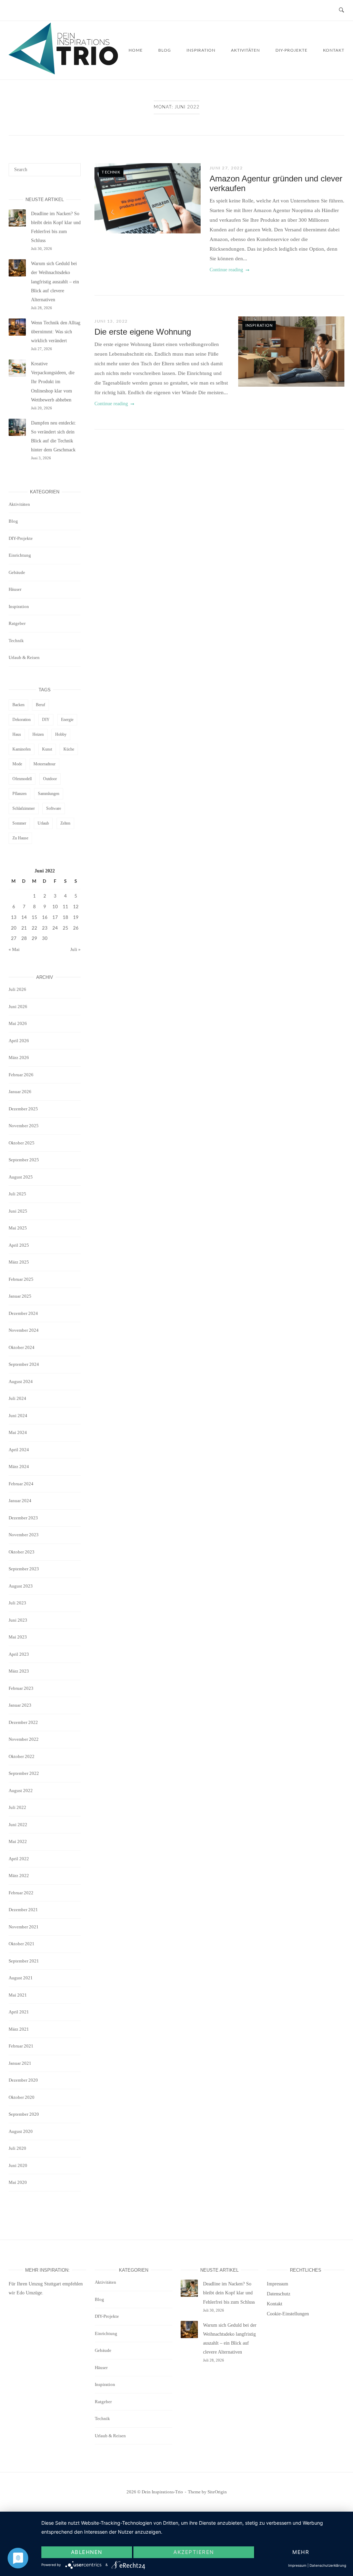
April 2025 (19, 1245)
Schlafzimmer (24, 808)
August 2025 (21, 1177)
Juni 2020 (18, 2165)
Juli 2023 (17, 1603)
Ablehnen (87, 2552)
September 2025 (24, 1160)
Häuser (15, 589)
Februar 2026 (21, 1075)
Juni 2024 (18, 1416)
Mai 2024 (18, 1432)
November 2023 (24, 1535)
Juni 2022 (18, 1825)
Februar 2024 (21, 1484)
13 (14, 918)
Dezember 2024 (23, 1313)
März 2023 (19, 1671)
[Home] (63, 73)
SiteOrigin (217, 2492)
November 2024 (24, 1330)
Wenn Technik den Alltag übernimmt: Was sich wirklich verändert (56, 332)
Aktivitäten (245, 50)
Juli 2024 (17, 1398)
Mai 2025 (18, 1228)
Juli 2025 (17, 1194)
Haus (17, 734)
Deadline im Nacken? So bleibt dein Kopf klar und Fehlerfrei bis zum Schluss (229, 2293)
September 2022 (24, 1773)
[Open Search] (341, 11)
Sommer (19, 823)
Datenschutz (279, 2294)
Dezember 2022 (23, 1722)
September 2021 (24, 1961)
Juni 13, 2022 (111, 321)
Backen (18, 705)
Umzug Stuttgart (45, 2284)
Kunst (47, 749)
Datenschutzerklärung (328, 2565)
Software (54, 808)
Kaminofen (22, 749)
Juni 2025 (18, 1211)
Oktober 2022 (22, 1756)
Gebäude (17, 572)
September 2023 (24, 1569)
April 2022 (19, 1859)
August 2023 (21, 1586)
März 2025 (19, 1262)
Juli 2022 (17, 1807)
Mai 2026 (18, 1023)
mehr (301, 2552)
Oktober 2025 (22, 1143)
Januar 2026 (20, 1092)
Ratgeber (17, 623)
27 (14, 939)
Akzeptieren (194, 2552)
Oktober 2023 (22, 1552)
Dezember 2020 (23, 2080)
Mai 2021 (18, 1995)
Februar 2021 (21, 2046)
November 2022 (24, 1739)
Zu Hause (20, 838)
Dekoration (22, 720)
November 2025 (24, 1126)
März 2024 (19, 1467)
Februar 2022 (21, 1893)
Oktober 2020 (22, 2097)
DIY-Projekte (291, 50)
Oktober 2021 (22, 1944)
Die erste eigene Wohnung (143, 332)
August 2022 (21, 1790)
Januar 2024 (20, 1501)
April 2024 (19, 1450)
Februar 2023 (21, 1688)
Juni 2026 (18, 1007)
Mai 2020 (18, 2182)
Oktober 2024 (22, 1347)
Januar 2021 (20, 2063)
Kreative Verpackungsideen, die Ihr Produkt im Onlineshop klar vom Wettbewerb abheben (53, 382)
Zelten (65, 823)
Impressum (278, 2284)
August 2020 (21, 2131)
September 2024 (24, 1364)
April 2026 (19, 1041)
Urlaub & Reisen (24, 657)
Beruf (41, 705)
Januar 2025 (20, 1296)
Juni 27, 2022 (226, 168)
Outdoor (50, 779)
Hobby (61, 734)
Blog (165, 50)
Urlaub (43, 823)
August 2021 (21, 1978)
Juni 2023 (18, 1620)
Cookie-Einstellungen (288, 2314)
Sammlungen (49, 794)
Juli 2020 (17, 2148)
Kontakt (334, 50)
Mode (17, 764)
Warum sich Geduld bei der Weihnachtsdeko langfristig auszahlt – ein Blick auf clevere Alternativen (55, 282)
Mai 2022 (18, 1841)
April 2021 (19, 2012)
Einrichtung (20, 555)
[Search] (73, 167)
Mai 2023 (18, 1637)
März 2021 (19, 2029)
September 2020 (24, 2114)
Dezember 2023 (23, 1518)
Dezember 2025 (23, 1109)
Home (136, 50)
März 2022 (19, 1876)
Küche (69, 749)
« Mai (14, 949)
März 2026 (19, 1057)
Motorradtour (44, 764)
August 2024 (21, 1381)
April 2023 (19, 1654)
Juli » (75, 949)
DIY (46, 720)
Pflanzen (19, 794)
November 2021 (24, 1927)
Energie (67, 720)
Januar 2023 (20, 1705)
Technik (111, 172)
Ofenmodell (22, 779)
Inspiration (201, 50)
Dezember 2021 (23, 1910)
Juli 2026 (17, 989)
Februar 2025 (21, 1279)
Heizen (38, 734)
